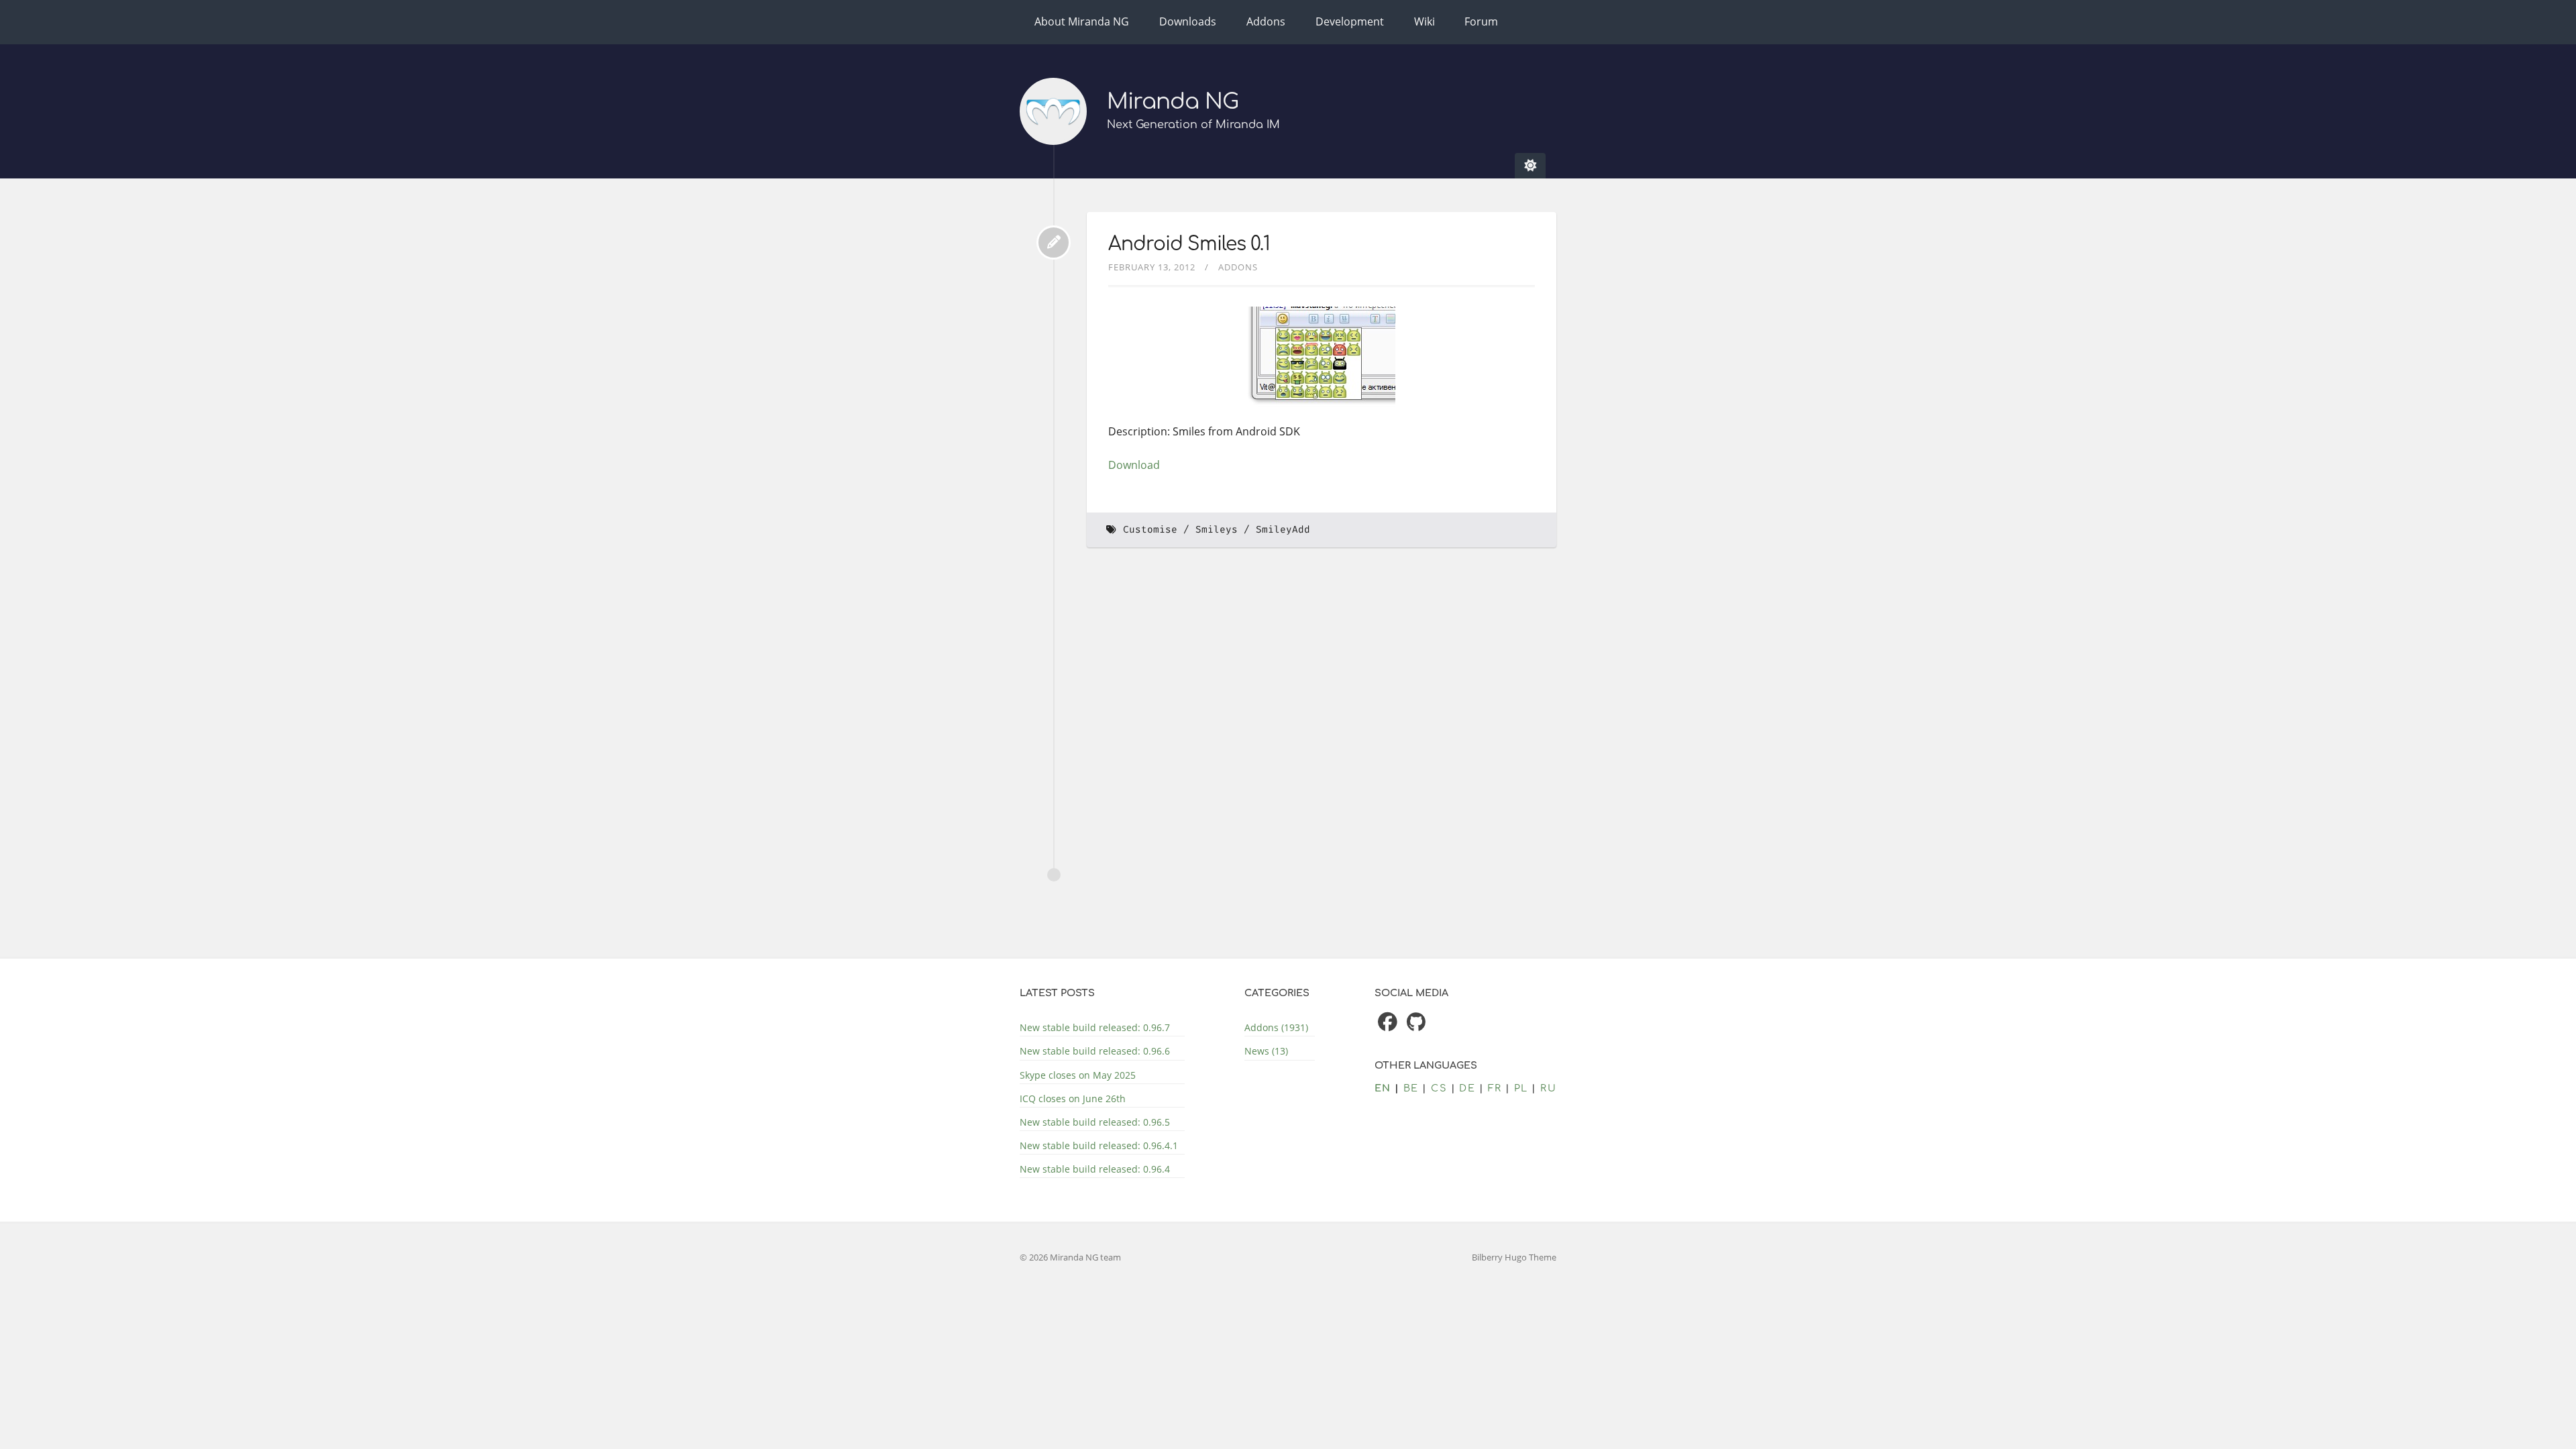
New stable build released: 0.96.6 (1095, 1051)
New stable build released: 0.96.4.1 (1099, 1145)
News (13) (1266, 1051)
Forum (1481, 21)
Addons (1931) (1276, 1027)
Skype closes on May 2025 (1078, 1075)
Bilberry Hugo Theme (1514, 1257)
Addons (1266, 21)
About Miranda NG (1082, 21)
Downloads (1188, 21)
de (1467, 1088)
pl (1521, 1088)
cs (1439, 1088)
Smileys (1217, 530)
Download (1134, 465)
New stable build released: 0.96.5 (1095, 1122)
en (1383, 1088)
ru (1548, 1088)
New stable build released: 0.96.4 (1095, 1169)
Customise (1150, 530)
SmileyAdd (1283, 530)
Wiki (1425, 21)
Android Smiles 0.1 (1189, 244)
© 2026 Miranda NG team (1070, 1257)
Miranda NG (1173, 102)
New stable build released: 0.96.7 (1095, 1027)
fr (1495, 1088)
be (1411, 1088)
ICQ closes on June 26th (1073, 1098)
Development (1350, 21)
